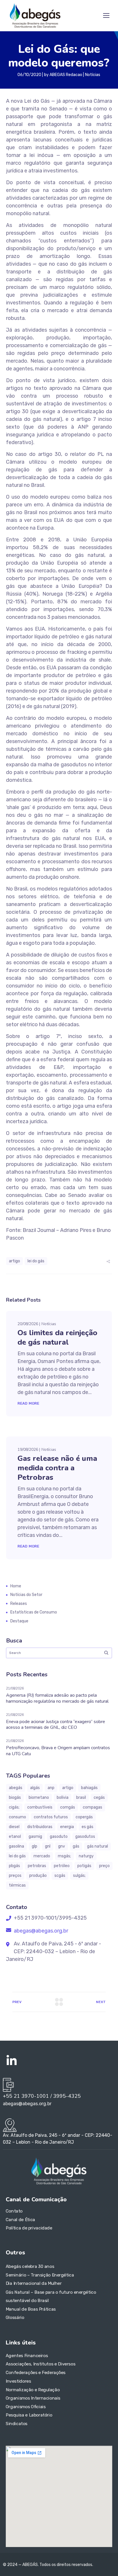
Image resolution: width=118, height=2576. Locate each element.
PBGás (14, 1866)
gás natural (98, 1846)
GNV (62, 1846)
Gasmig (35, 1837)
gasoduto (59, 1837)
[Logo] (35, 15)
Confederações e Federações (36, 2373)
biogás (15, 1798)
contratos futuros (51, 1817)
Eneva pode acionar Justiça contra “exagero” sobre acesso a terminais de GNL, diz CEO (56, 1725)
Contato (14, 2211)
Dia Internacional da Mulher (34, 2283)
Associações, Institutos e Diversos (41, 2364)
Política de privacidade (29, 2228)
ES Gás (87, 1827)
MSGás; (64, 1856)
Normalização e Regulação (33, 2390)
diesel (14, 1827)
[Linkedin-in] (11, 2061)
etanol (15, 1837)
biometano (39, 1798)
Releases (19, 1604)
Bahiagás (89, 1788)
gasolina (16, 1846)
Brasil (81, 1798)
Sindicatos (17, 2424)
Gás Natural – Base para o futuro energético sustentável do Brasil (51, 2296)
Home (16, 1586)
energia (67, 1827)
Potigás (84, 1866)
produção (38, 1876)
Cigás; (14, 1807)
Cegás (99, 1798)
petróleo (62, 1866)
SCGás (60, 1876)
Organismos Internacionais (33, 2398)
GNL (48, 1846)
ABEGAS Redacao (66, 75)
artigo (14, 1261)
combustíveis (40, 1807)
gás (76, 1846)
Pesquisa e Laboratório (29, 2415)
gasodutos (85, 1837)
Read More (28, 1403)
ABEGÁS (16, 1788)
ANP (51, 1788)
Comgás (68, 1807)
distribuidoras (40, 1827)
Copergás (84, 1817)
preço (104, 1866)
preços (15, 1876)
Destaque (19, 1621)
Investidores (18, 2381)
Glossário (15, 2317)
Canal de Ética (20, 2220)
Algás (35, 1788)
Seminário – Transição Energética (40, 2275)
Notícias (93, 75)
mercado (42, 1856)
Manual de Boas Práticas (31, 2309)
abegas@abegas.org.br (40, 1931)
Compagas (93, 1807)
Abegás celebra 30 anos (30, 2266)
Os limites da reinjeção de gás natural (57, 1337)
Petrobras (37, 1866)
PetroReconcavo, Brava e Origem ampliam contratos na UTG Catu (58, 1751)
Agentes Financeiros (27, 2356)
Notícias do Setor (26, 1595)
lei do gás (36, 1261)
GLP (35, 1846)
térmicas (17, 1885)
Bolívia (63, 1798)
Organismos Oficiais (26, 2406)
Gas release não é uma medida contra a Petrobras (57, 1468)
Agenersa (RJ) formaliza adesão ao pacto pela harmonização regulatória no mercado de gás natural (57, 1698)
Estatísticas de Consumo (34, 1612)
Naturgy (86, 1856)
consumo (17, 1817)
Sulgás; (79, 1876)
